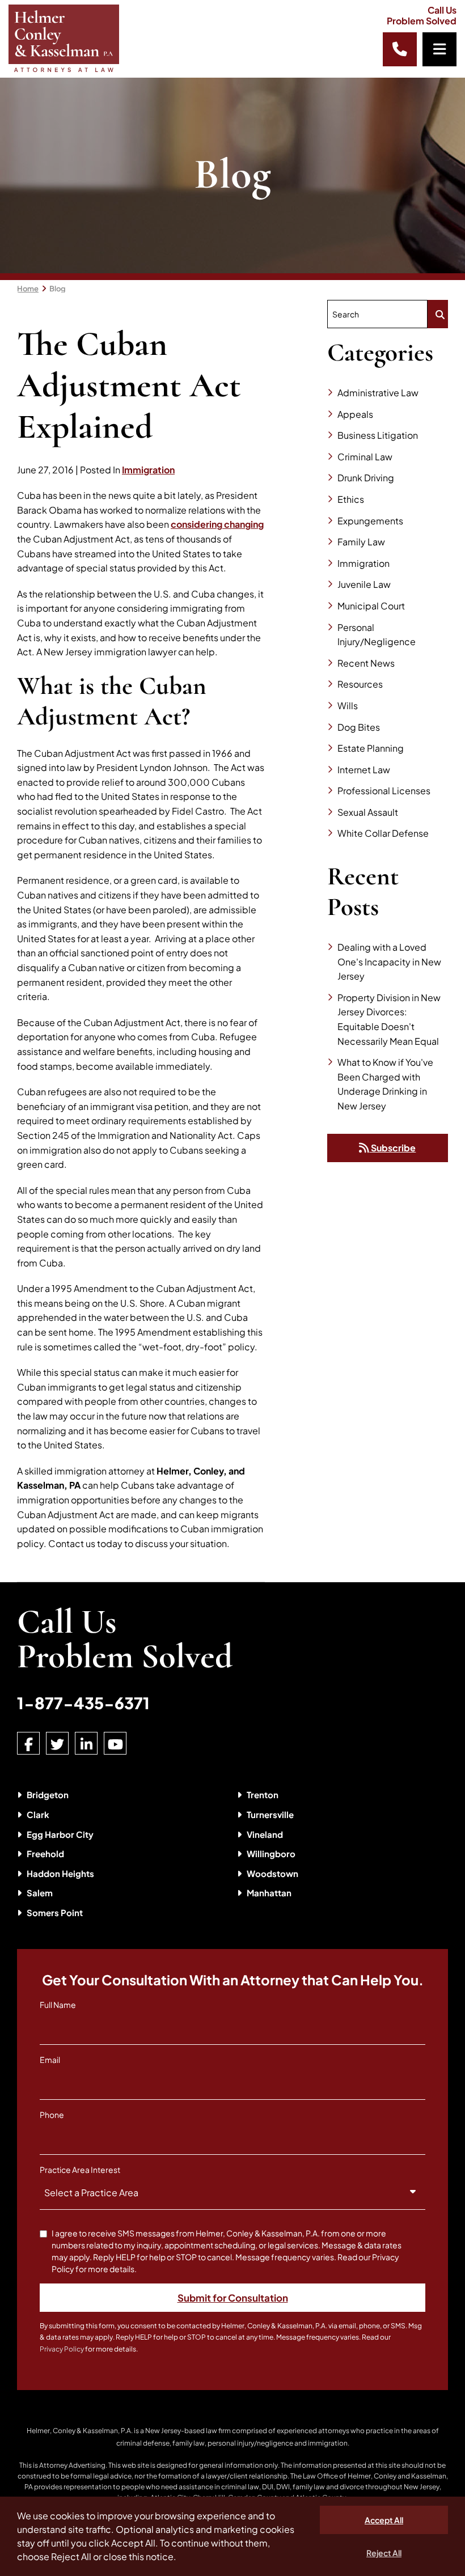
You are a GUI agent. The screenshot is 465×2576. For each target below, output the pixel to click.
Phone (52, 2115)
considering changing (217, 524)
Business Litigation (378, 435)
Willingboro (271, 1853)
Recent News (366, 663)
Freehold (45, 1853)
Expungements (370, 521)
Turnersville (270, 1814)
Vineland (265, 1834)
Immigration (148, 470)
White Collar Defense (383, 833)
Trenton (263, 1795)
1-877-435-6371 (83, 1703)
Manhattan (269, 1893)
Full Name (58, 2005)
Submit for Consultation (233, 2298)
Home (28, 289)
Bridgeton (48, 1795)
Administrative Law (378, 393)
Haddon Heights (60, 1873)
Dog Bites (359, 727)
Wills (348, 706)
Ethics (351, 499)
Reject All (384, 2553)
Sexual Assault (368, 812)
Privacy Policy (62, 2349)
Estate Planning (371, 748)
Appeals (355, 414)
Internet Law (364, 770)
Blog (58, 289)
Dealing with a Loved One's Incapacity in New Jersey (389, 961)
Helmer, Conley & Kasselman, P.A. (80, 2431)
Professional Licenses (384, 791)
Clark (38, 1814)
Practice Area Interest (80, 2170)
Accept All (384, 2520)
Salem (40, 1893)
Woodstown (272, 1873)
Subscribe (392, 1148)
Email (50, 2060)
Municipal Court (371, 606)
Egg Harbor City (60, 1834)
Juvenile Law (364, 584)
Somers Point (55, 1912)
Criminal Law (365, 457)
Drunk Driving (366, 478)
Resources (360, 684)
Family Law (361, 542)
